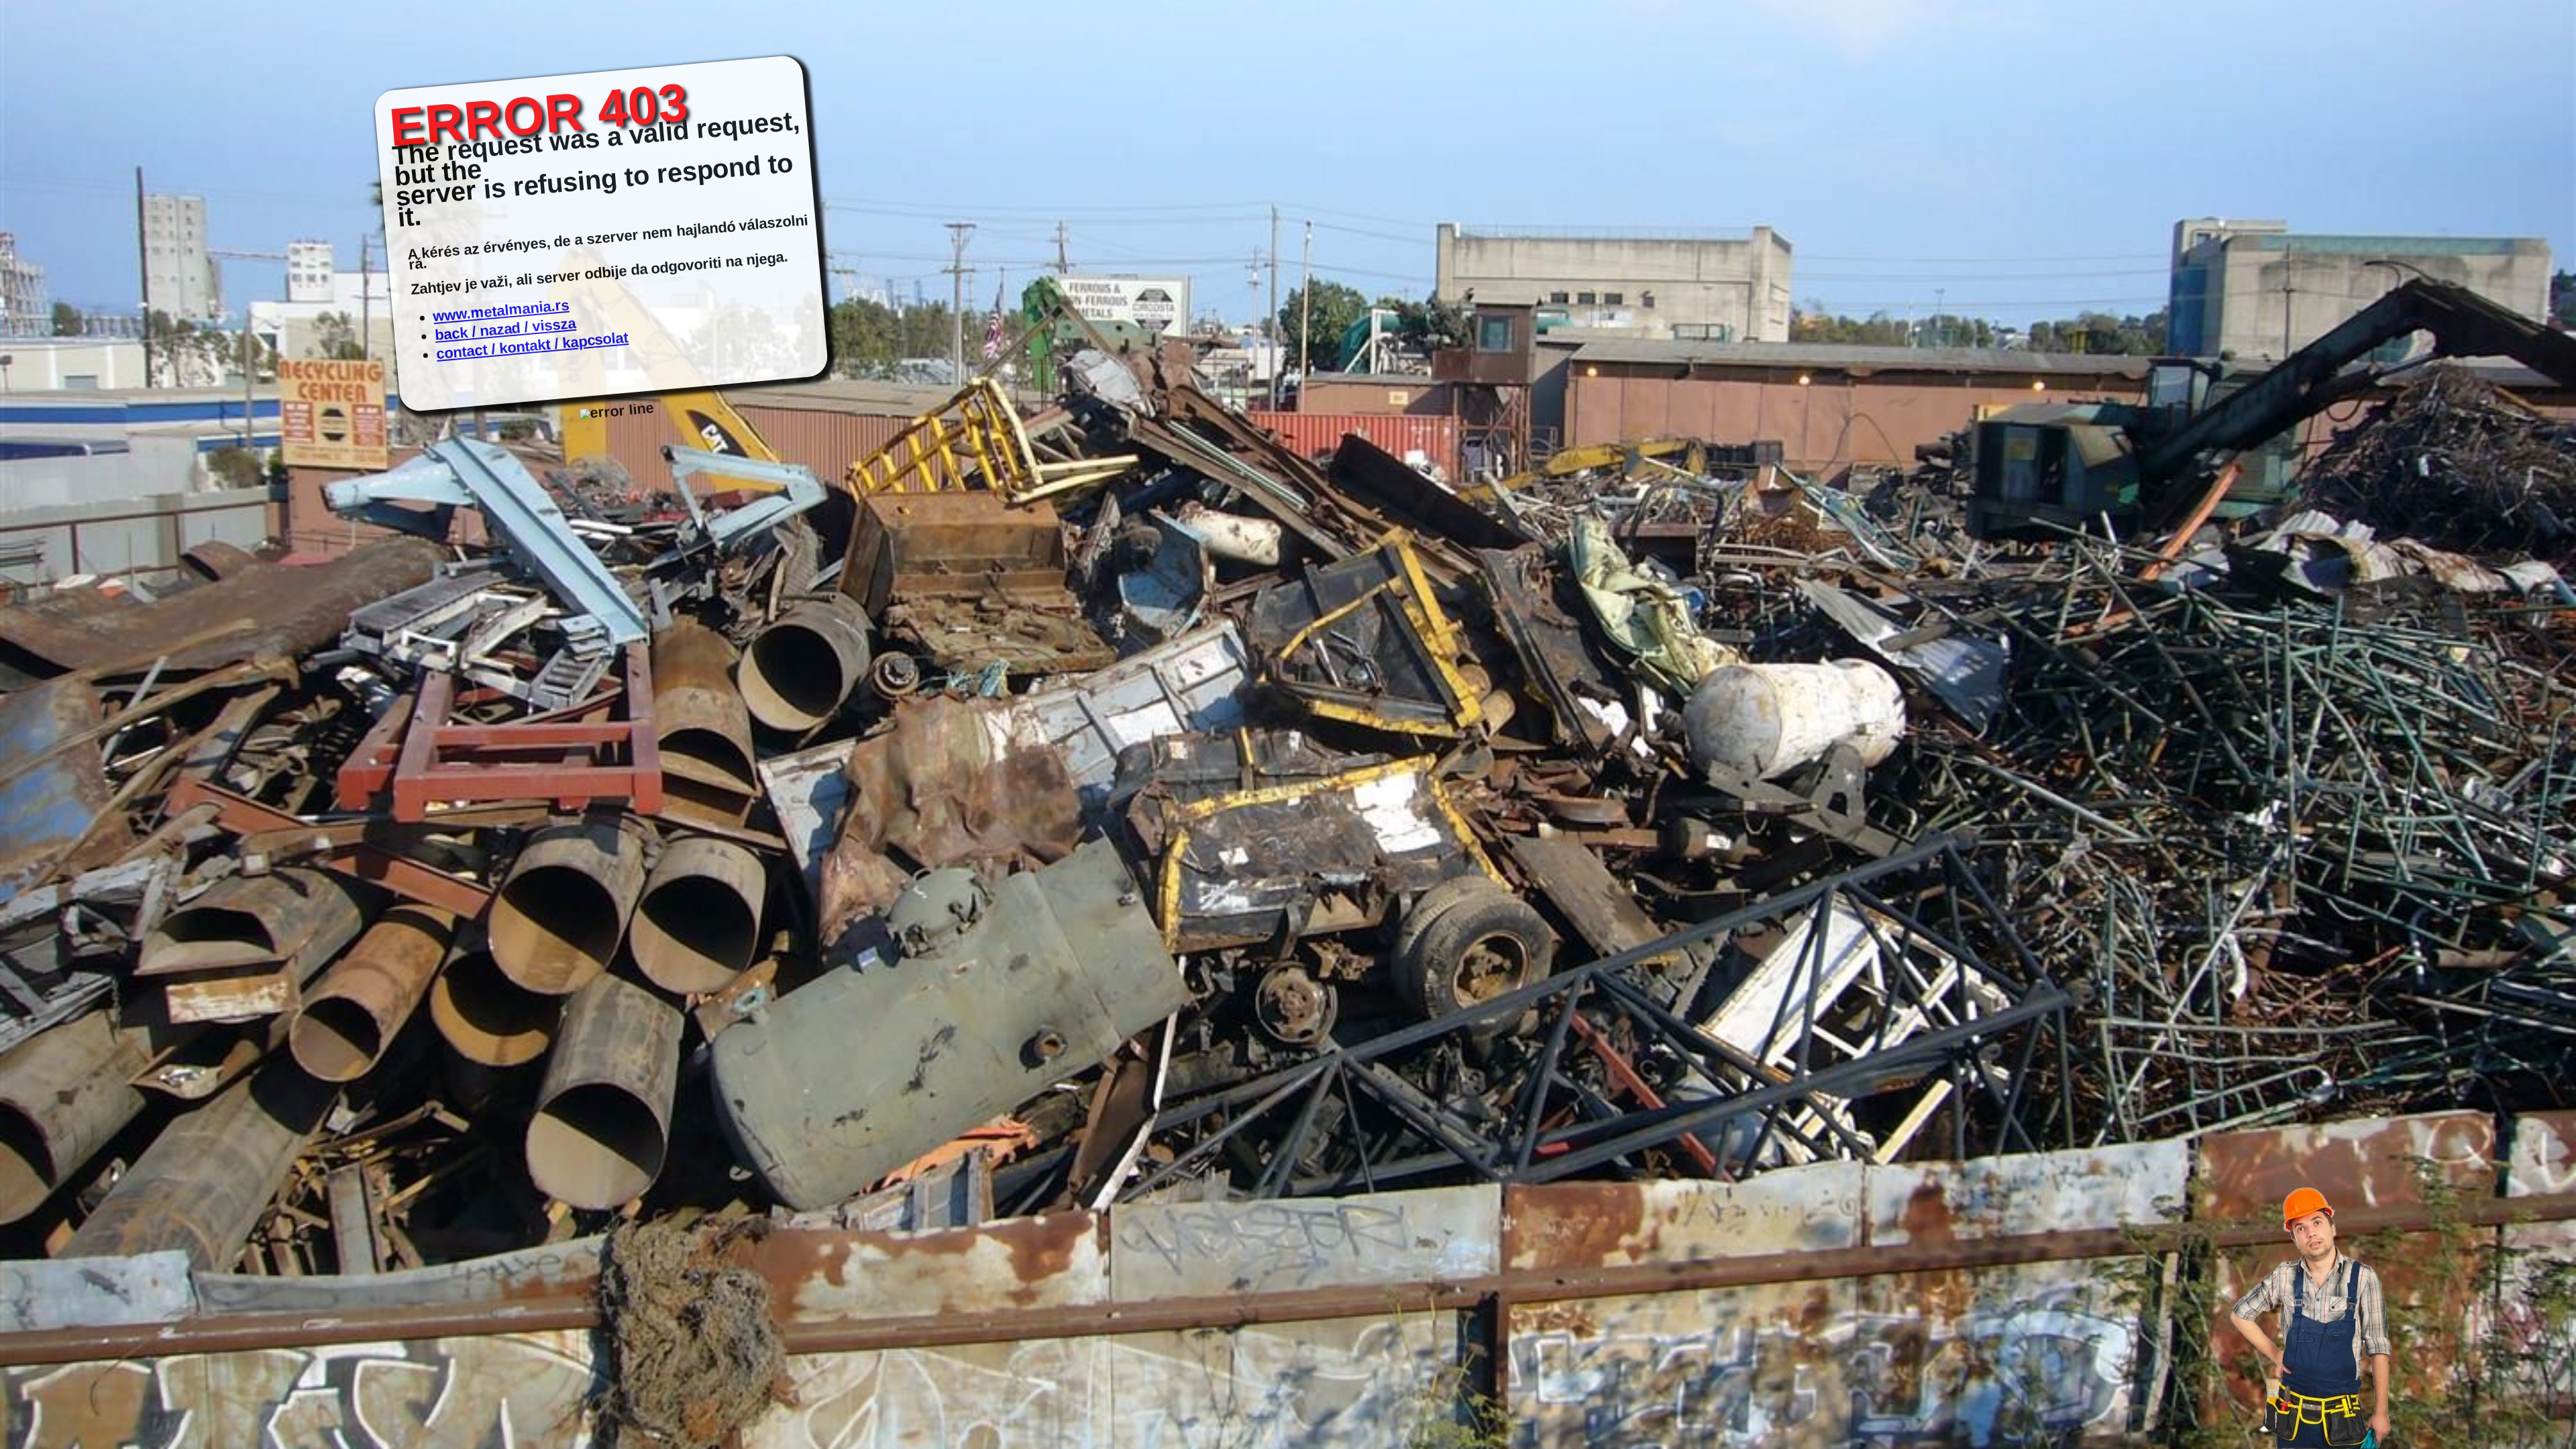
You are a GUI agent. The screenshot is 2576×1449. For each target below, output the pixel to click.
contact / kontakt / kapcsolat (533, 345)
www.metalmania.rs (501, 311)
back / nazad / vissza (505, 329)
